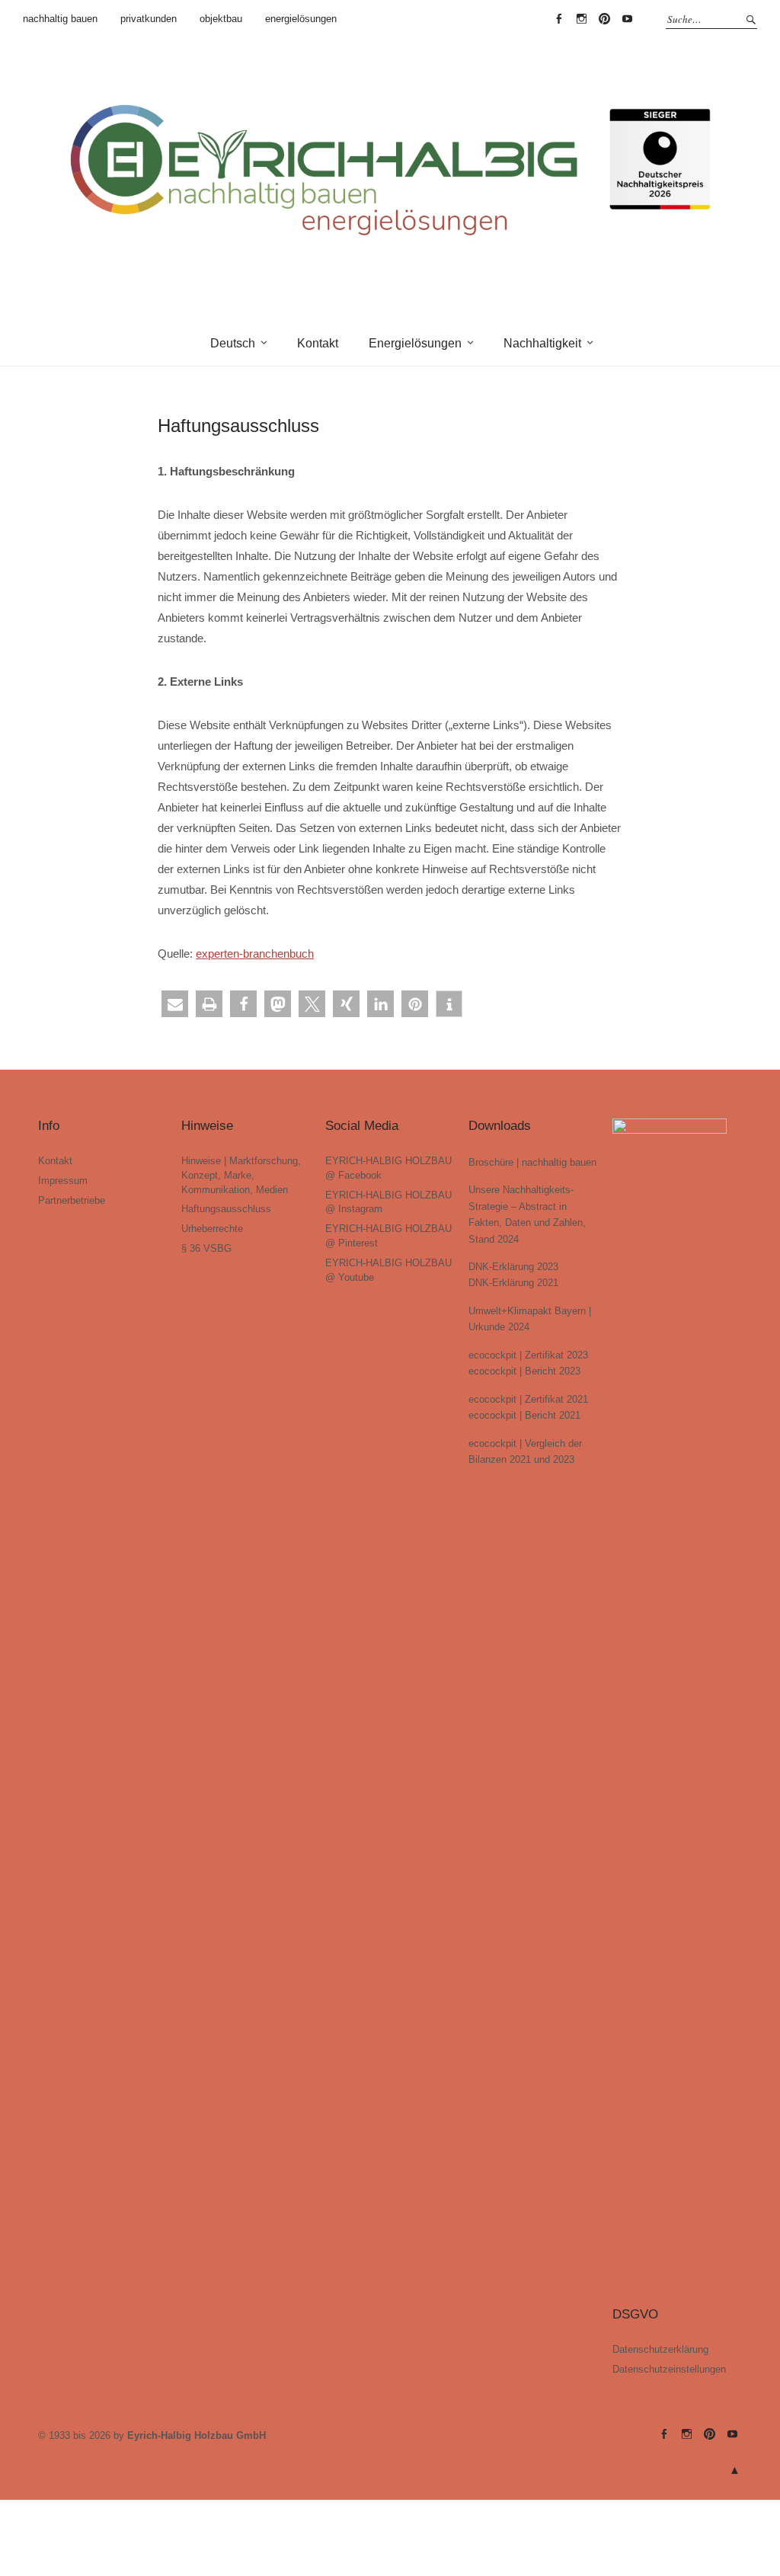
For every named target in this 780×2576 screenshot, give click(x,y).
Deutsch (233, 343)
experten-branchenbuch (255, 954)
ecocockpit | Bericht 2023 (524, 1371)
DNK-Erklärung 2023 (513, 1267)
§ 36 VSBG (206, 1248)
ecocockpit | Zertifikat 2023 (528, 1355)
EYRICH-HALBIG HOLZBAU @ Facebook (558, 19)
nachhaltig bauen (60, 19)
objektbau (221, 19)
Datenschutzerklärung (660, 2349)
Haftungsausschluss (226, 1209)
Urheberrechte (212, 1229)
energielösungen (301, 19)
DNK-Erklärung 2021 (513, 1283)
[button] (175, 1004)
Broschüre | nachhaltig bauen (532, 1162)
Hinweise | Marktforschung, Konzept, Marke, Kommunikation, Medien (241, 1175)
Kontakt (318, 343)
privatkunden (149, 19)
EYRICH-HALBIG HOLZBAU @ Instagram (581, 19)
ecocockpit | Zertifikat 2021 (528, 1399)
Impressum (63, 1181)
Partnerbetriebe (72, 1200)
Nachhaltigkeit (542, 343)
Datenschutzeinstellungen (669, 2369)
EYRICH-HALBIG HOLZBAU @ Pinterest (604, 19)
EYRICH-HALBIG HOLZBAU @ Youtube (627, 19)
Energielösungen (415, 343)
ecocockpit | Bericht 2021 (524, 1415)
